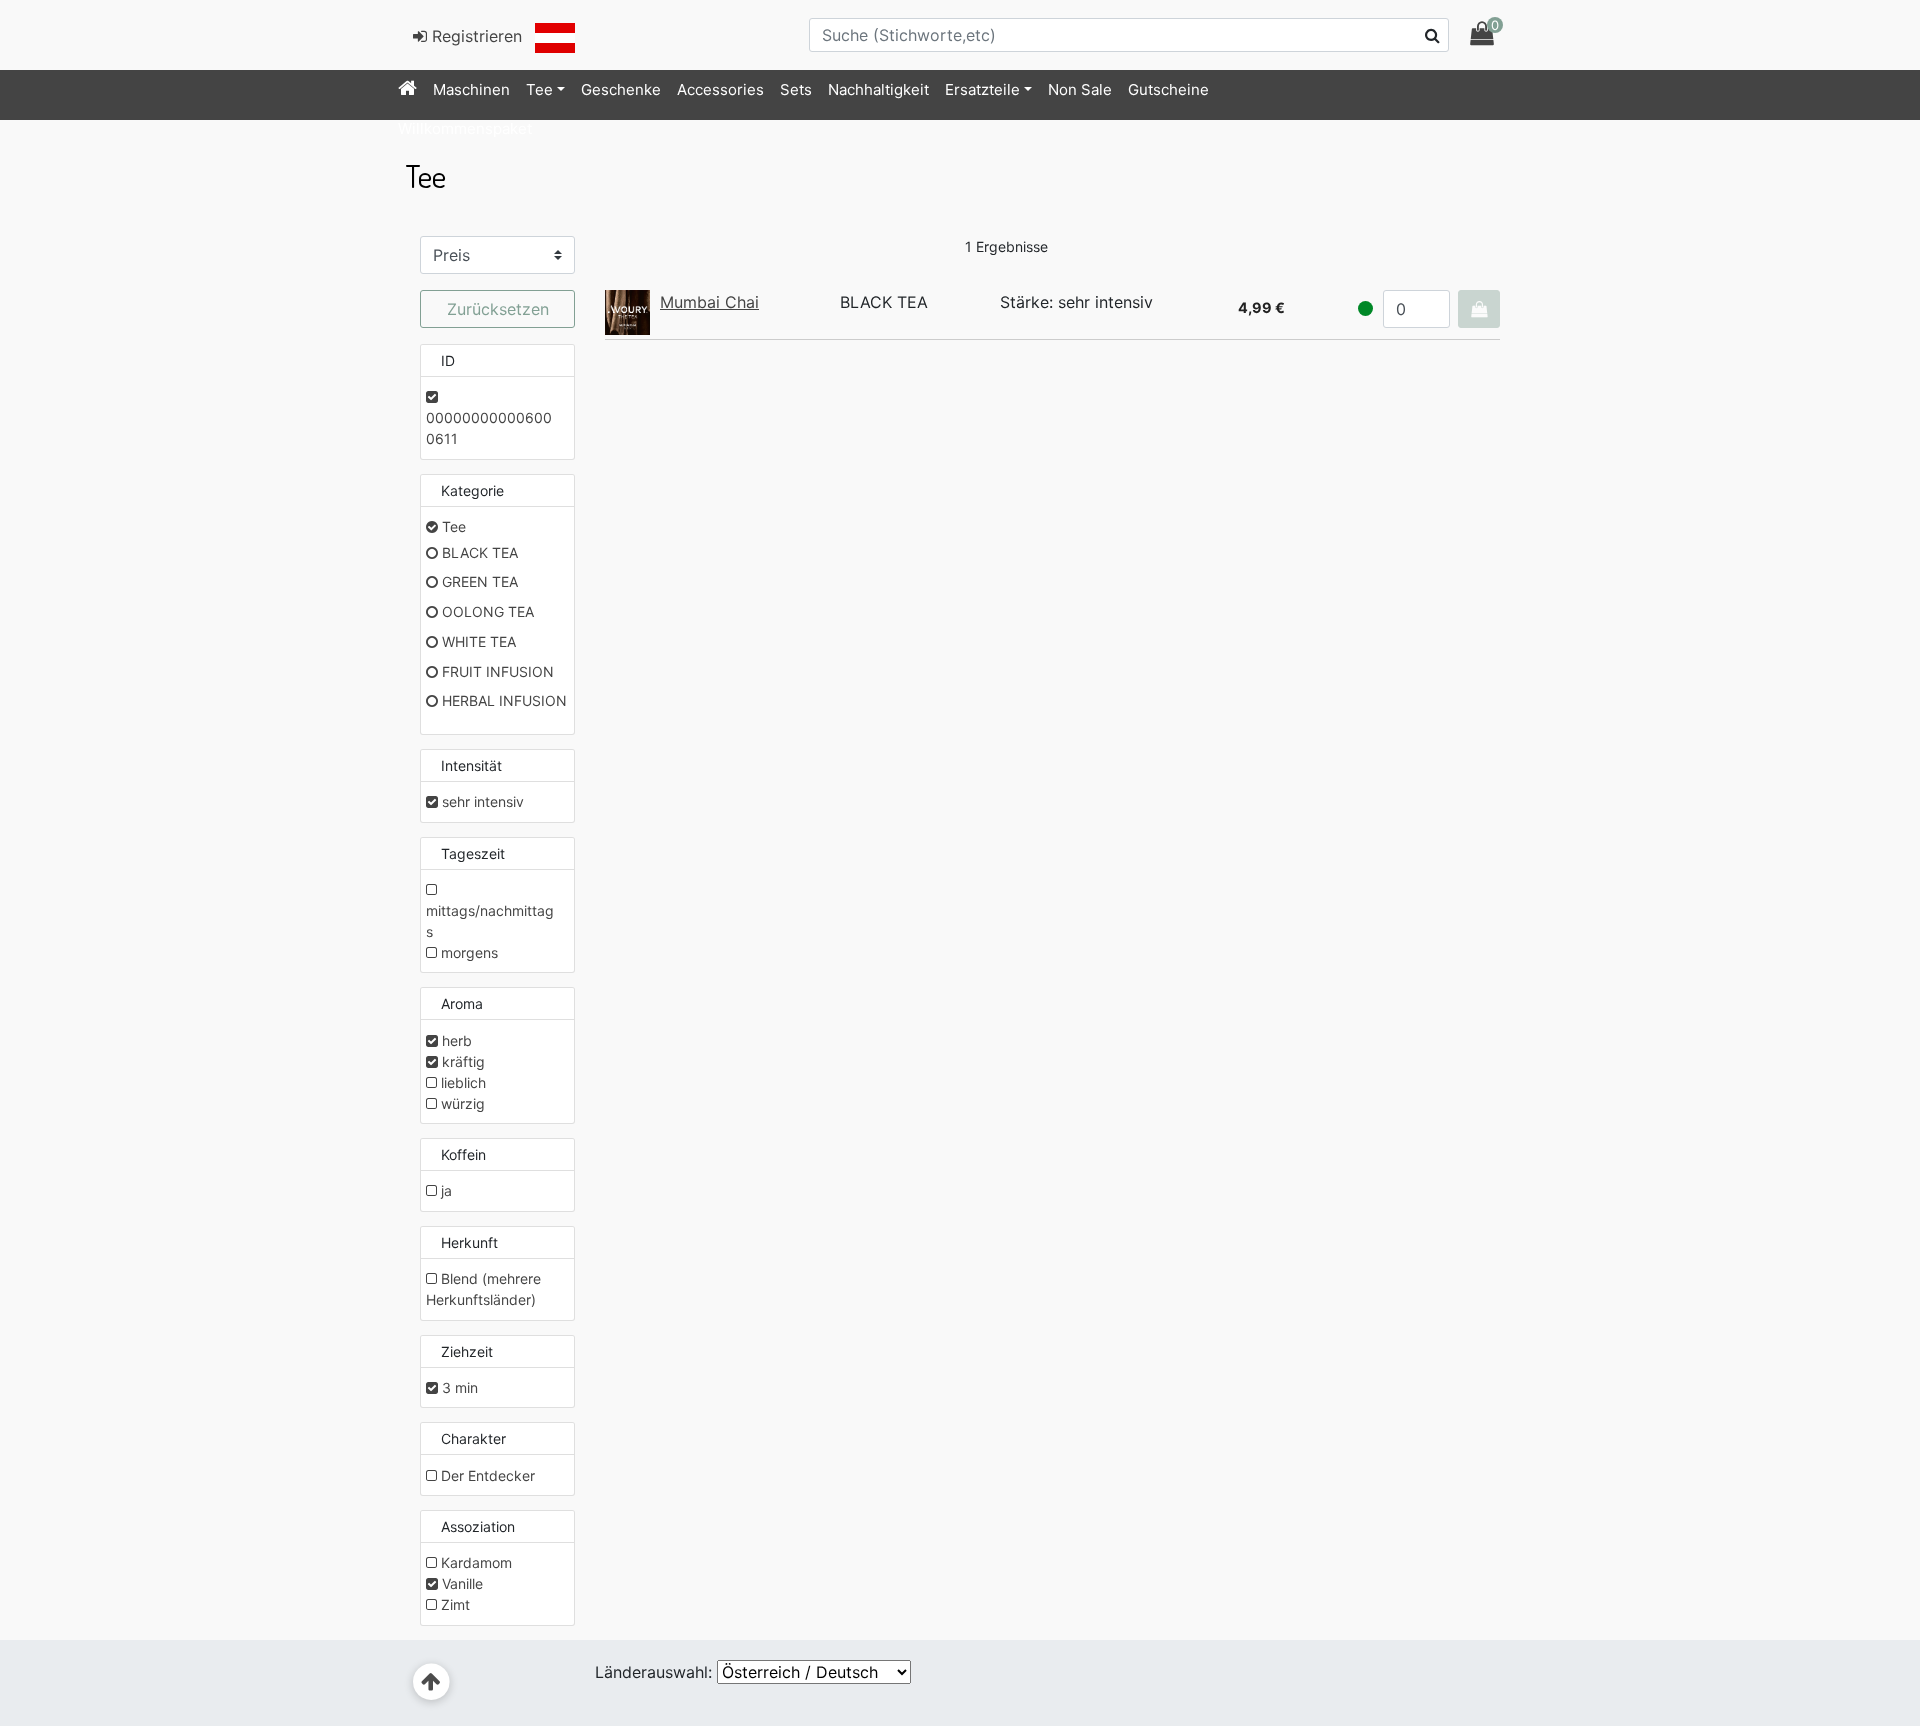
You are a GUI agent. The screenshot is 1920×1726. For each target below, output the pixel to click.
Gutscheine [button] (1168, 89)
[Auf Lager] (1365, 308)
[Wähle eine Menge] (1479, 309)
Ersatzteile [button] (982, 89)
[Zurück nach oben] (431, 1682)
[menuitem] (407, 90)
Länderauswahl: (653, 1672)
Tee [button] (539, 89)
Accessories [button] (720, 89)
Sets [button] (796, 89)
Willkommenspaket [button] (465, 128)
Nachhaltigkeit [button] (878, 89)
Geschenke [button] (621, 89)
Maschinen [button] (471, 89)
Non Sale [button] (1080, 89)
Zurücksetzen (498, 309)
